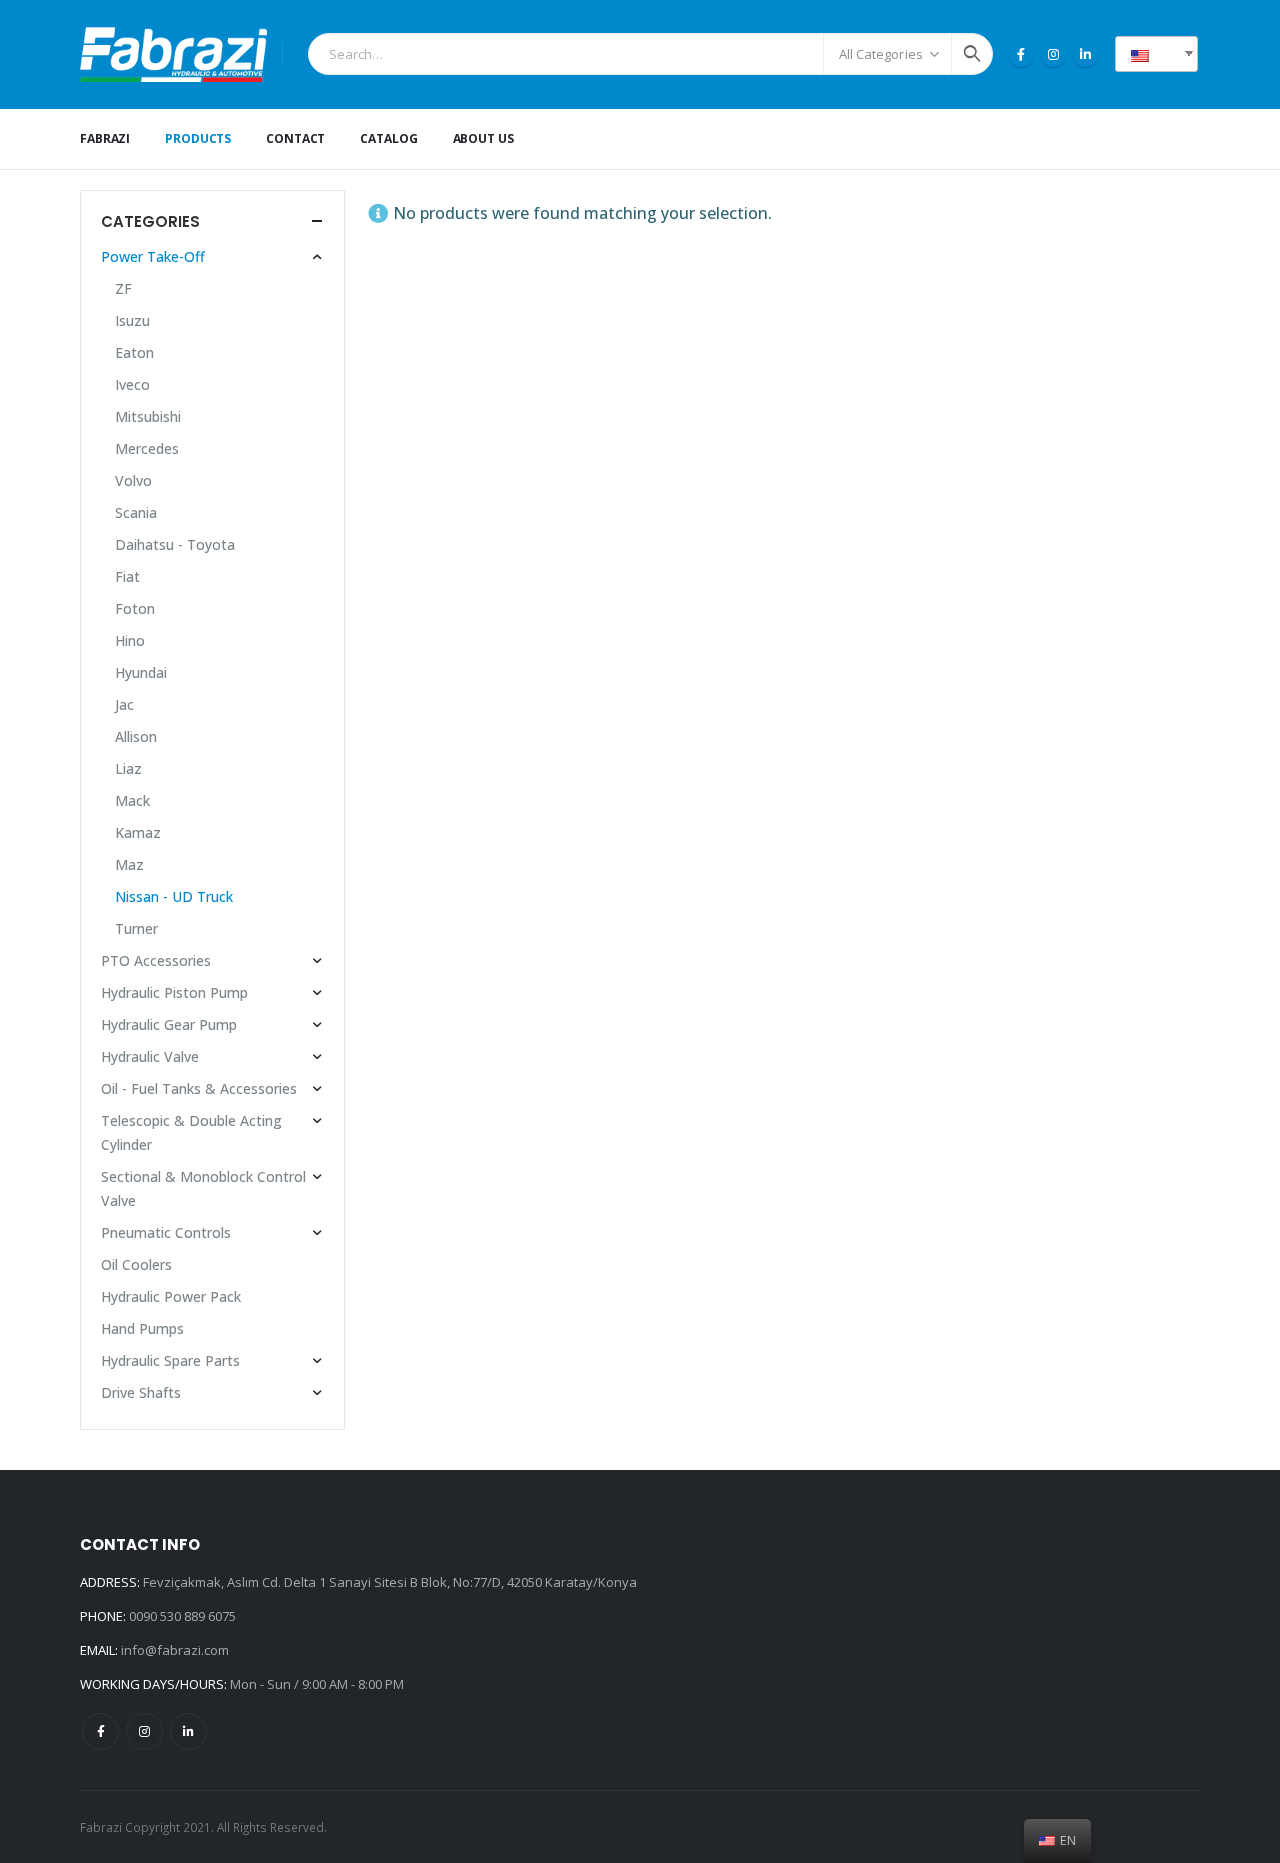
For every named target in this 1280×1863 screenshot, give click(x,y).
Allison (136, 736)
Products (198, 138)
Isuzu (132, 320)
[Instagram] (1053, 54)
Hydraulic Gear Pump (169, 1024)
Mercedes (147, 448)
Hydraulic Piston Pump (174, 992)
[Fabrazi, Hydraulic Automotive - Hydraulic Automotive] (173, 54)
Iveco (132, 384)
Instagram (144, 1731)
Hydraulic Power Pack (171, 1296)
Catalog (388, 138)
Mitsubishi (148, 416)
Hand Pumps (142, 1328)
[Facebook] (1021, 54)
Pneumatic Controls (166, 1232)
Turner (136, 928)
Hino (130, 640)
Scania (136, 512)
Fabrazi (105, 138)
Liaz (128, 768)
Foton (135, 608)
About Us (483, 138)
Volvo (133, 480)
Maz (129, 864)
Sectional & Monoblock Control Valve (203, 1188)
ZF (123, 288)
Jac (124, 704)
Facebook (100, 1731)
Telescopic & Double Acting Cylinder (191, 1132)
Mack (132, 800)
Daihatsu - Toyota (175, 544)
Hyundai (141, 672)
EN (1163, 53)
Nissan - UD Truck (174, 896)
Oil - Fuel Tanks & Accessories (199, 1088)
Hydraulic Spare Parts (170, 1360)
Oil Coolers (136, 1264)
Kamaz (138, 832)
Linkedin (188, 1731)
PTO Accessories (156, 960)
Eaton (134, 352)
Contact (295, 138)
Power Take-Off (153, 256)
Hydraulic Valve (150, 1056)
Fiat (127, 576)
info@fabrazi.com (175, 1650)
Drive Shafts (141, 1392)
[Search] (972, 54)
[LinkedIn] (1085, 54)
